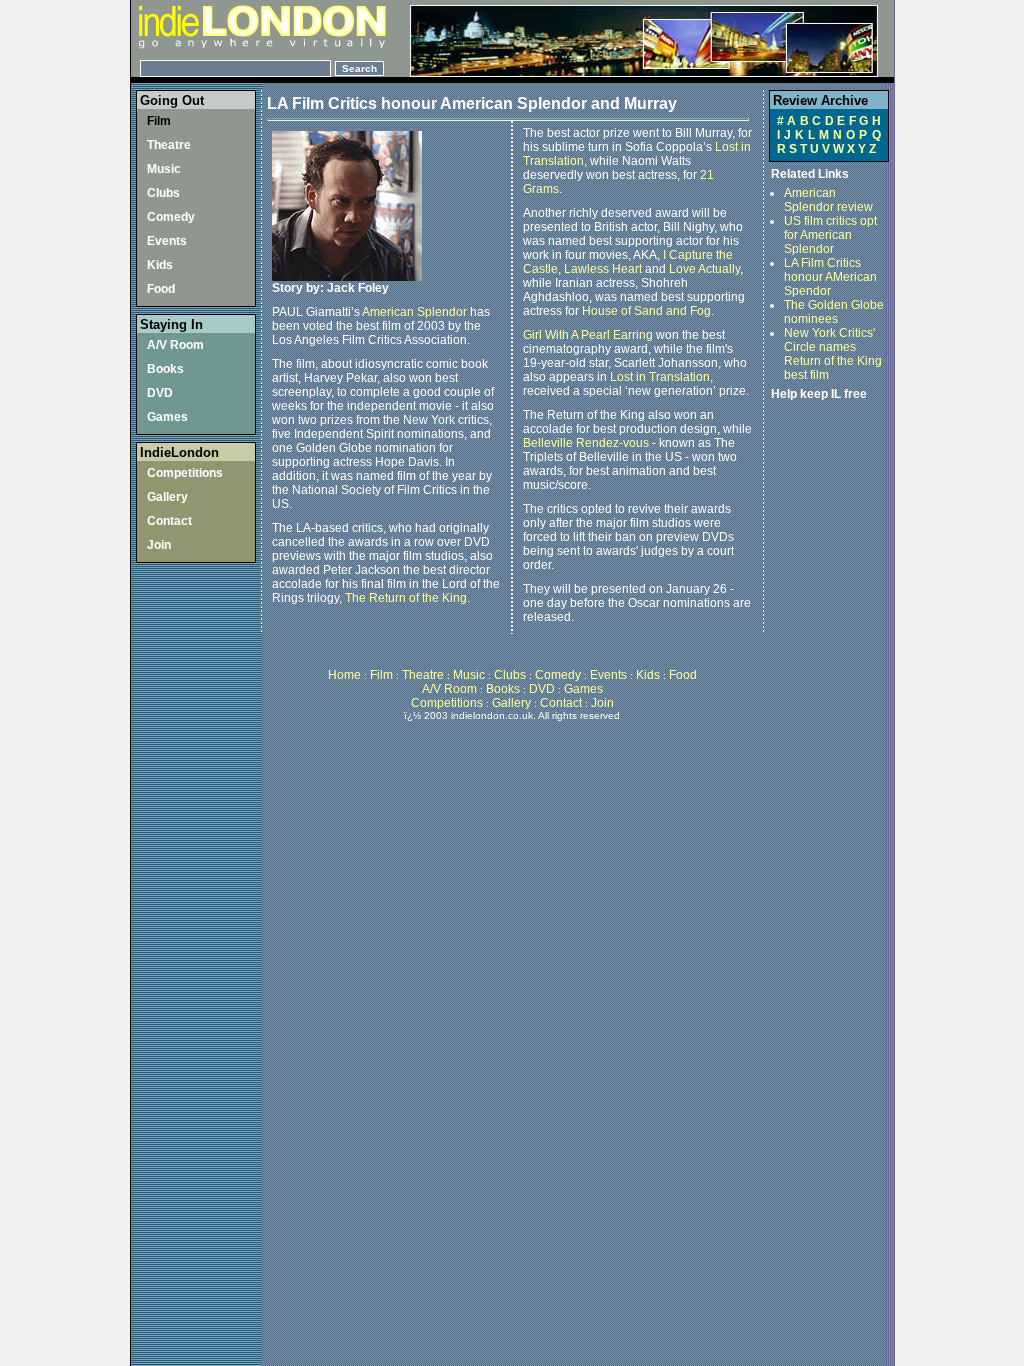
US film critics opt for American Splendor (830, 235)
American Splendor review (828, 200)
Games (167, 417)
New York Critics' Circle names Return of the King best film (833, 354)
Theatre (169, 145)
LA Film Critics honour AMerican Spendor (830, 277)
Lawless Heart (603, 269)
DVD (160, 393)
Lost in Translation (660, 377)
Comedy (171, 217)
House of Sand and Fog (646, 311)
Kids (160, 265)
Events (167, 241)
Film (159, 121)
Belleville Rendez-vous (586, 443)
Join (159, 545)
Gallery (167, 497)
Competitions (185, 473)
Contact (169, 521)
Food (161, 289)
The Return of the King (406, 598)
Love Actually (704, 269)
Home (346, 675)
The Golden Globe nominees (834, 312)
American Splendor (414, 312)
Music (164, 169)
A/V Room (175, 345)
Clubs (163, 193)
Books (165, 369)
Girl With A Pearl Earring (588, 335)
